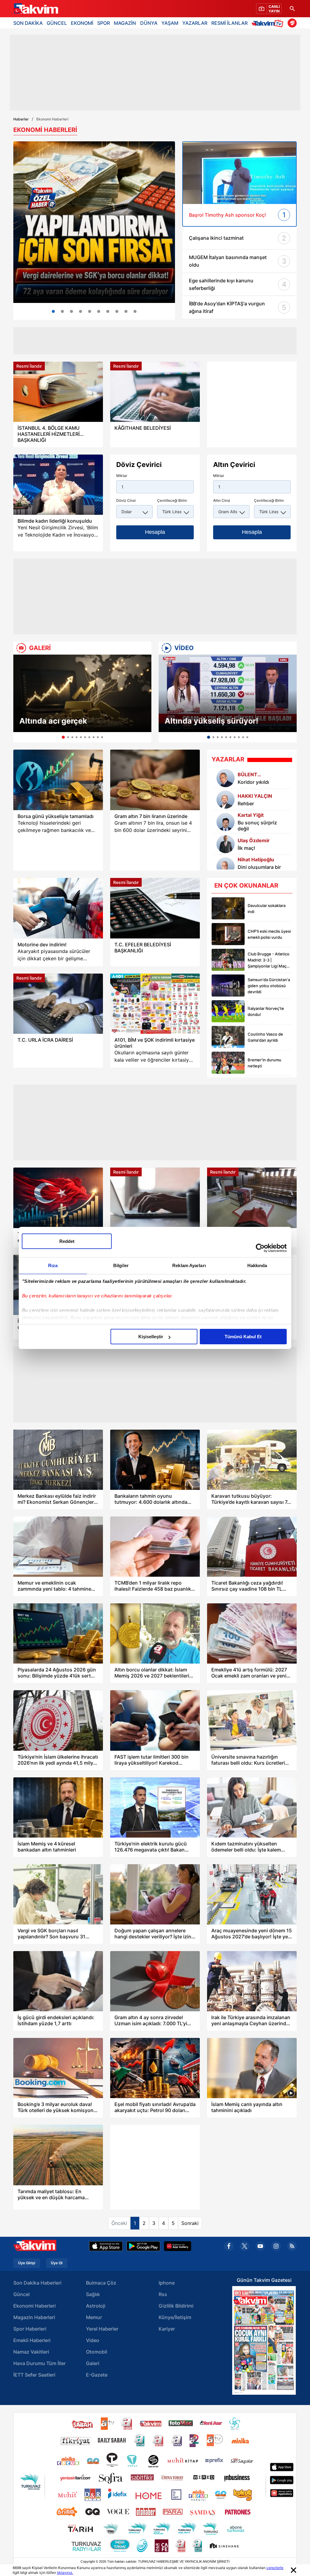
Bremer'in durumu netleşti (264, 1063)
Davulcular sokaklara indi (267, 908)
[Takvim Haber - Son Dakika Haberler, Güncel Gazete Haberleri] (35, 9)
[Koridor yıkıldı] (226, 778)
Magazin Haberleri (34, 2317)
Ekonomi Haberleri (35, 2306)
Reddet (67, 1241)
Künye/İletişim (175, 2317)
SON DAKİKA (28, 23)
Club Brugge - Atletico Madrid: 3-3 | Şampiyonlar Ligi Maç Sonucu (269, 960)
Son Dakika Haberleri (37, 2283)
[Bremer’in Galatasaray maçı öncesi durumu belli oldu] (228, 1063)
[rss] (292, 2246)
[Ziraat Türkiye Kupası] (292, 23)
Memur (94, 2317)
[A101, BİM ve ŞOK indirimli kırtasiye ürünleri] (155, 1004)
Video (93, 2340)
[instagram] (276, 2246)
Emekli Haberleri (32, 2340)
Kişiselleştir (151, 1337)
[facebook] (229, 2246)
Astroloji (96, 2306)
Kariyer (167, 2329)
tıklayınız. (65, 2573)
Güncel (21, 2294)
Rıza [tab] (53, 1265)
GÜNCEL (57, 23)
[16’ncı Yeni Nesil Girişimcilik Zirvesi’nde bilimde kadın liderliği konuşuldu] (58, 485)
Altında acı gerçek (53, 721)
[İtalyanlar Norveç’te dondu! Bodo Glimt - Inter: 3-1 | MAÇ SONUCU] (228, 1011)
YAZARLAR (195, 23)
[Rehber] (226, 800)
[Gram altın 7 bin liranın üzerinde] (155, 780)
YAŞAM (170, 23)
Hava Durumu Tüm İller (40, 2363)
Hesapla (155, 532)
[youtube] (260, 2246)
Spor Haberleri (30, 2329)
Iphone (167, 2283)
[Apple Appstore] (106, 2246)
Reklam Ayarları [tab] (189, 1265)
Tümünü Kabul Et (243, 1337)
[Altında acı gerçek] (82, 693)
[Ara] (292, 9)
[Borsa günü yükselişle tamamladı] (58, 780)
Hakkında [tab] (257, 1265)
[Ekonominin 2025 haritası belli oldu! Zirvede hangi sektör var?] (90, 311)
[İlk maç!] (226, 844)
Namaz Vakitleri (31, 2352)
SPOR (104, 23)
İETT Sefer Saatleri (34, 2375)
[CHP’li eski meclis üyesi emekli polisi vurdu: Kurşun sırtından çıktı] (228, 934)
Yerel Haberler (102, 2329)
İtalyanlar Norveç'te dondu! (266, 1011)
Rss (163, 2294)
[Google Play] (143, 2246)
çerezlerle (275, 2568)
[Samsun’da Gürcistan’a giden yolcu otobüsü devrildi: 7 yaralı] (228, 986)
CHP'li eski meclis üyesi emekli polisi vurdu (269, 934)
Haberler (21, 119)
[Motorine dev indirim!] (58, 908)
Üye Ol (57, 2263)
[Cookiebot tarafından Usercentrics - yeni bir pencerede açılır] (260, 1248)
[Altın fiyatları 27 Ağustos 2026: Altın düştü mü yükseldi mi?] (108, 311)
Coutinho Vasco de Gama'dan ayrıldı (265, 1037)
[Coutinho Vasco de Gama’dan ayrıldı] (228, 1037)
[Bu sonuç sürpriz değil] (226, 822)
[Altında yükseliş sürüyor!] (228, 693)
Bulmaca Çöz (101, 2283)
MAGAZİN (125, 23)
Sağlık (93, 2294)
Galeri (93, 2363)
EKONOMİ (82, 23)
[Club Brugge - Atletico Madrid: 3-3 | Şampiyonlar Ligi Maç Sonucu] (228, 960)
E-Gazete (97, 2375)
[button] (20, 698)
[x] (245, 2246)
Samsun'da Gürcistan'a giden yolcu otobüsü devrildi (269, 986)
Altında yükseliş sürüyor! (211, 721)
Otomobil (97, 2352)
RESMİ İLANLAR (229, 23)
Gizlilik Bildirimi (176, 2306)
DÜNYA (149, 23)
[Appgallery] (178, 2246)
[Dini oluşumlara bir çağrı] (226, 866)
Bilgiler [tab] (121, 1265)
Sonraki (190, 2223)
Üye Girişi (27, 2263)
